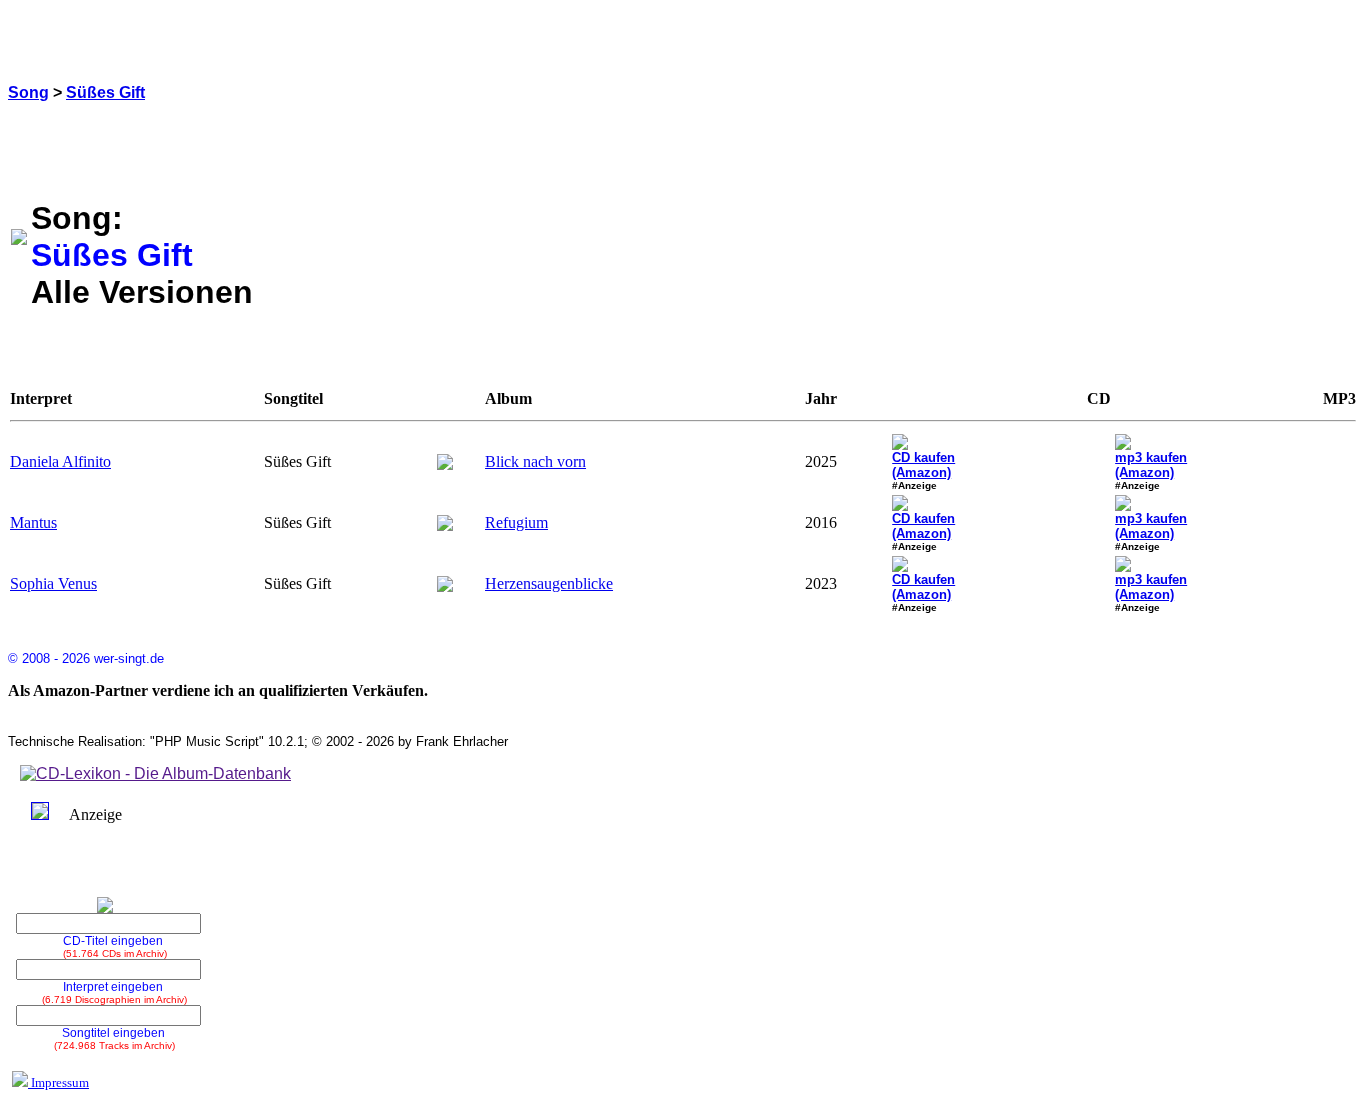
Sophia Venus (53, 583)
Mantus (33, 522)
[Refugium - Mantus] (445, 525)
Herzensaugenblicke (549, 583)
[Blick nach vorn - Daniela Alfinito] (445, 464)
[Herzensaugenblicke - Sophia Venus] (445, 586)
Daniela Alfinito (60, 461)
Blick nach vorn (535, 461)
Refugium (516, 522)
